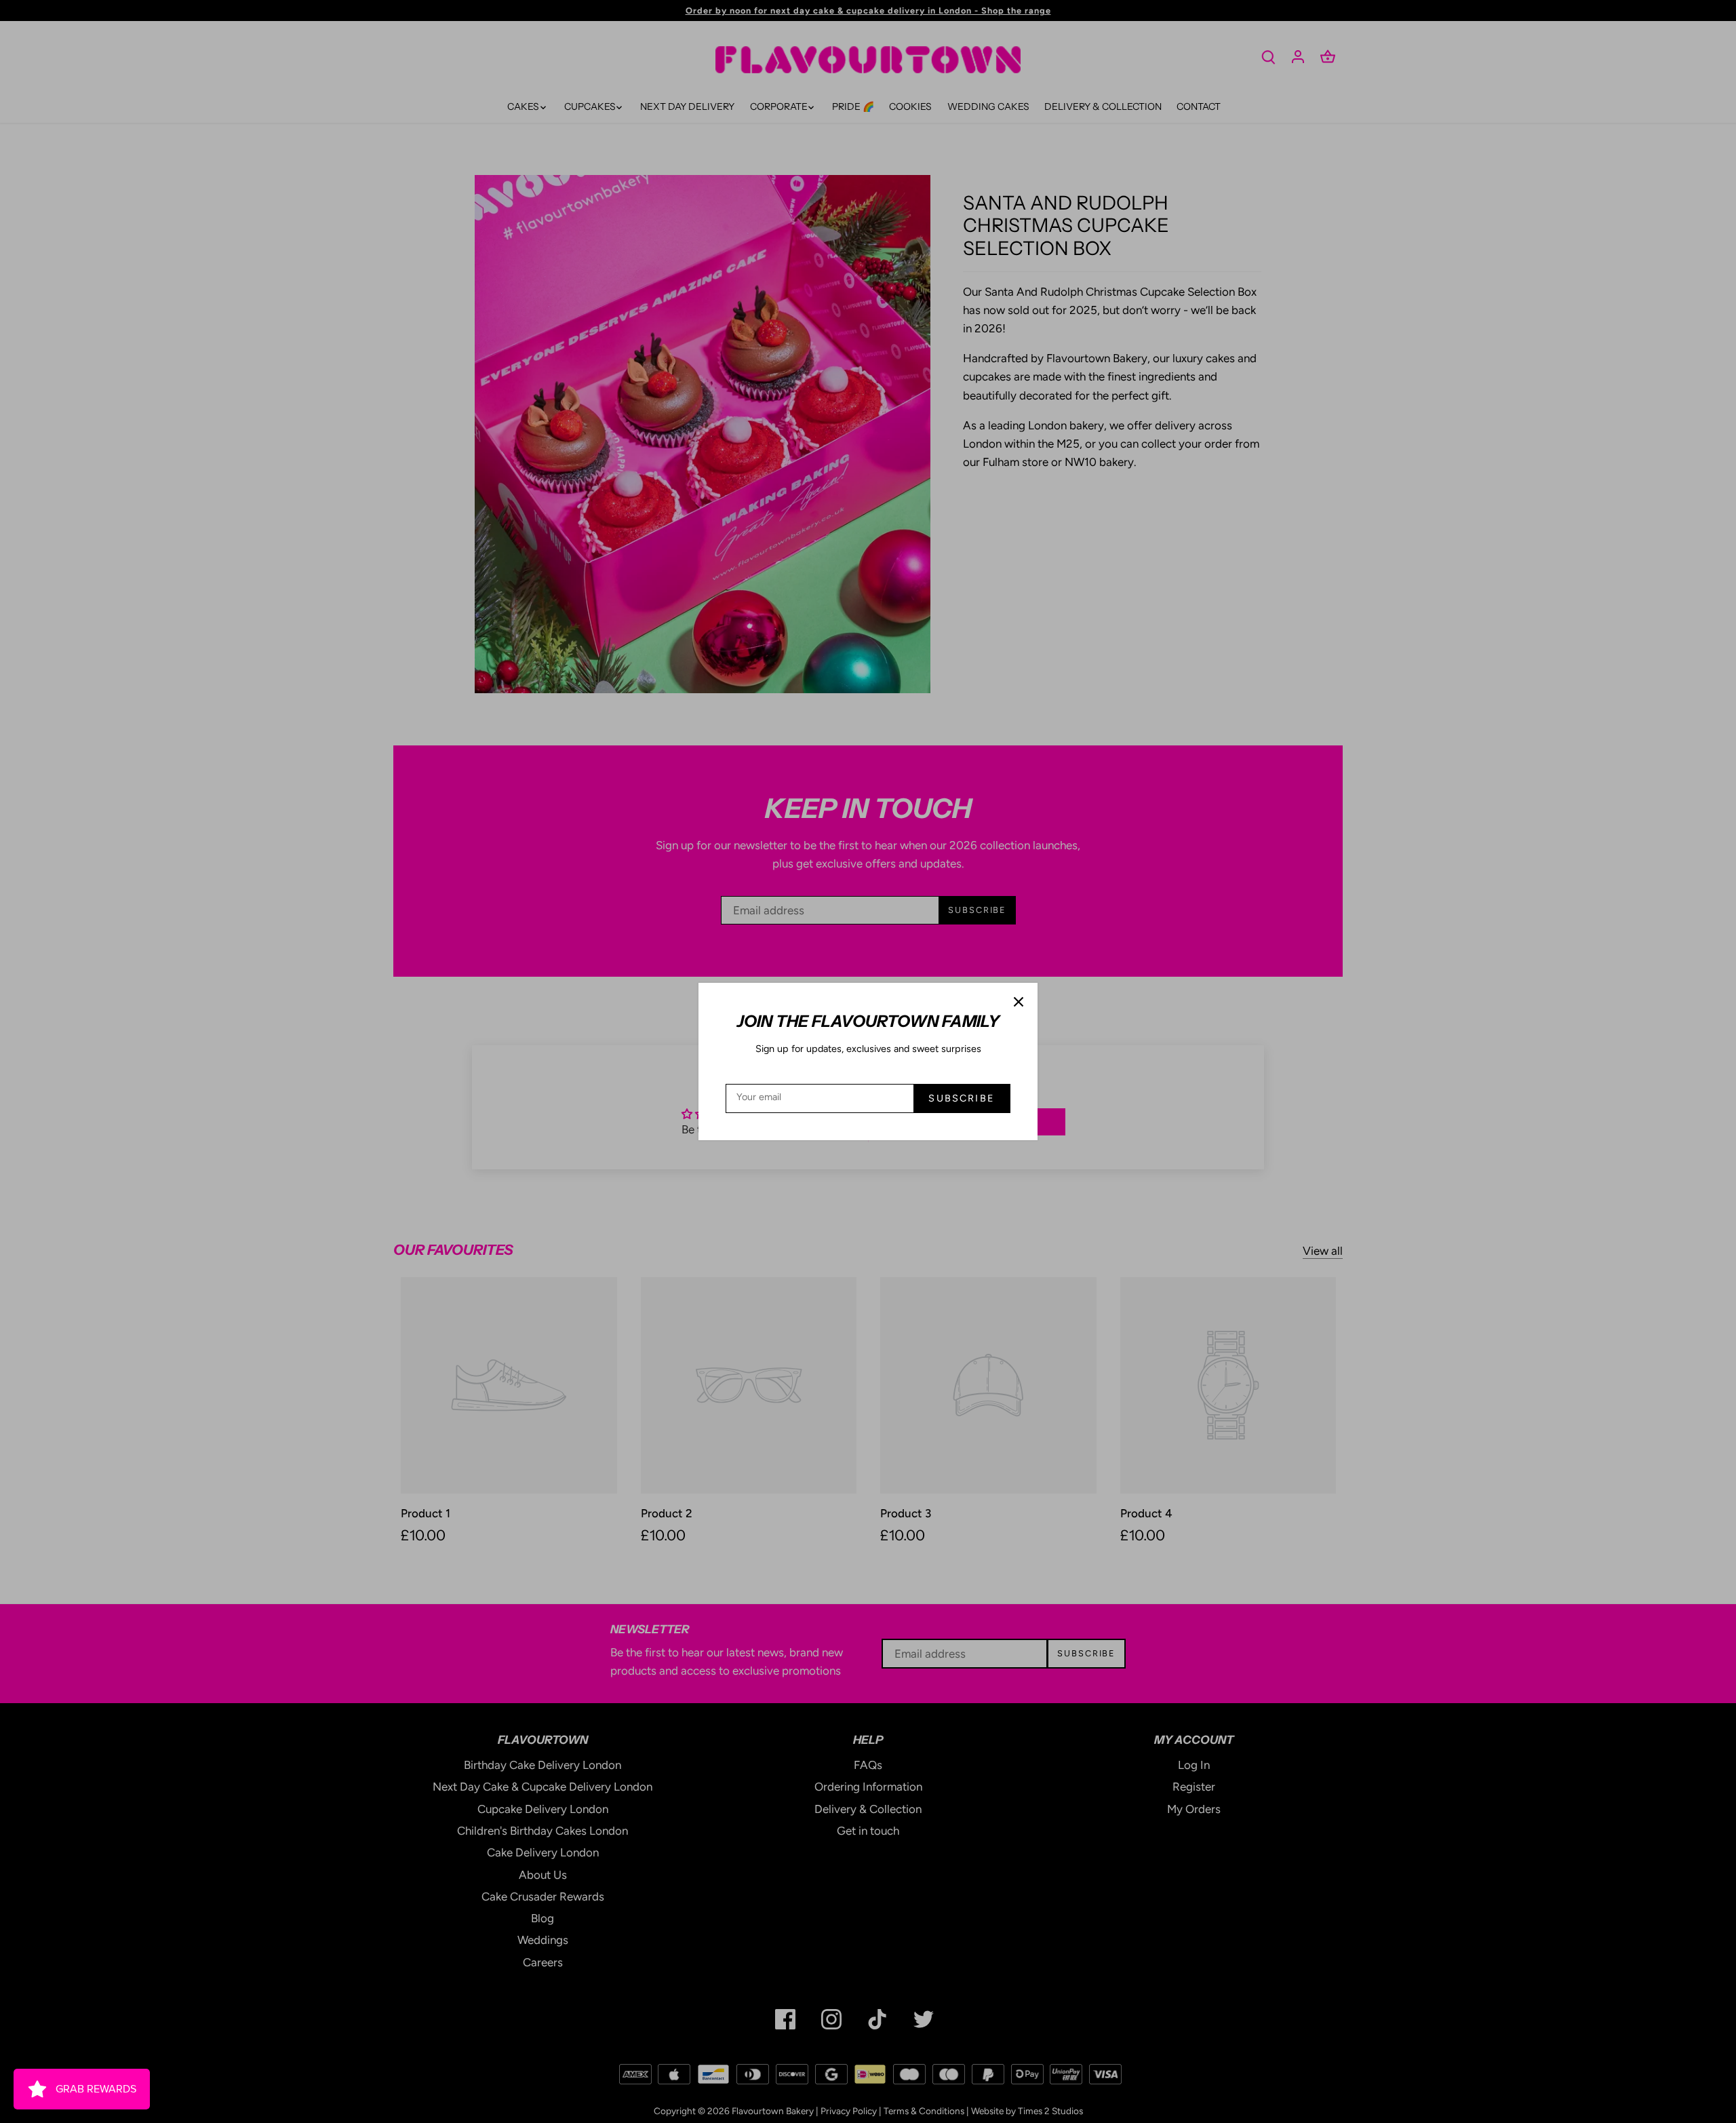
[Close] (1019, 1002)
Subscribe (961, 1098)
